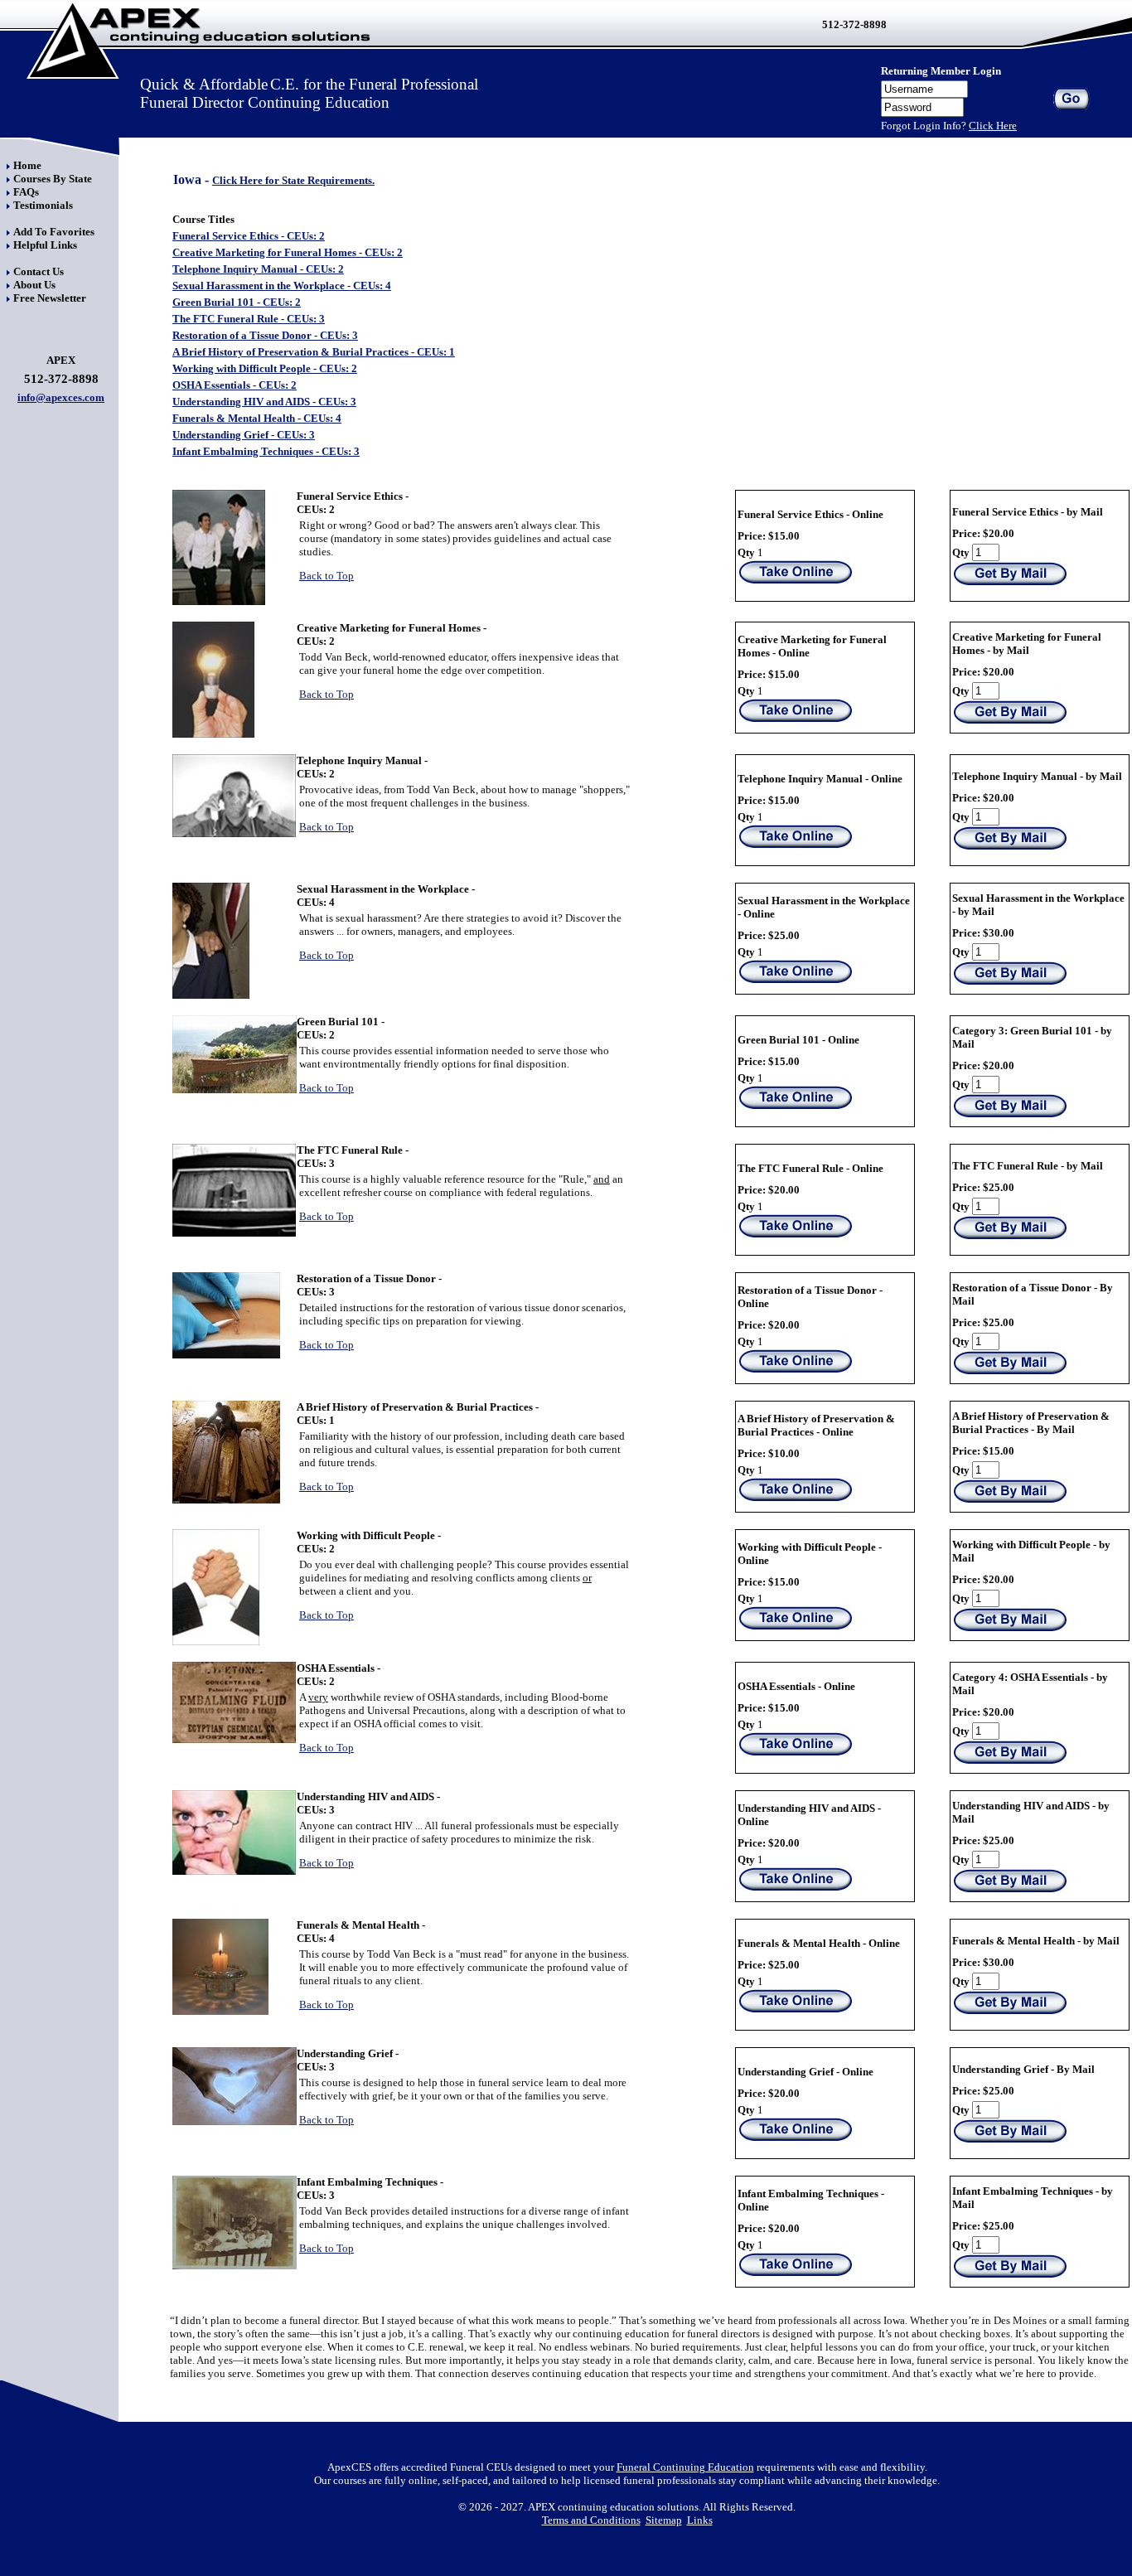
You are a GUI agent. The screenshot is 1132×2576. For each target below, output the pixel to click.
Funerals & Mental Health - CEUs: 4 (257, 418)
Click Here (993, 126)
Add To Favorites (54, 232)
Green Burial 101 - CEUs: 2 (237, 302)
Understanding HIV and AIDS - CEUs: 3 (264, 402)
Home (27, 165)
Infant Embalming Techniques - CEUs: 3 (266, 451)
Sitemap (664, 2520)
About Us (34, 285)
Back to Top (327, 576)
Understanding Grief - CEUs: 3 (244, 435)
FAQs (26, 192)
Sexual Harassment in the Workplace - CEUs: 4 (282, 286)
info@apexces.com (61, 397)
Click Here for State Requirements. (293, 180)
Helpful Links (45, 245)
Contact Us (39, 271)
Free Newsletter (50, 298)
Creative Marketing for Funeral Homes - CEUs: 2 (288, 252)
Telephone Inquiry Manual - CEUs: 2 (258, 269)
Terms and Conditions (591, 2520)
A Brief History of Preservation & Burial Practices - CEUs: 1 (314, 352)
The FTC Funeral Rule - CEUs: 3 (249, 319)
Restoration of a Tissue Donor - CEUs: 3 (265, 335)
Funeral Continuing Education (685, 2467)
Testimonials (43, 205)
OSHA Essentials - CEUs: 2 (235, 385)
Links (700, 2520)
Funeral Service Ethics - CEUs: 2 (249, 236)
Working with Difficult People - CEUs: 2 (265, 368)
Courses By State (53, 179)
